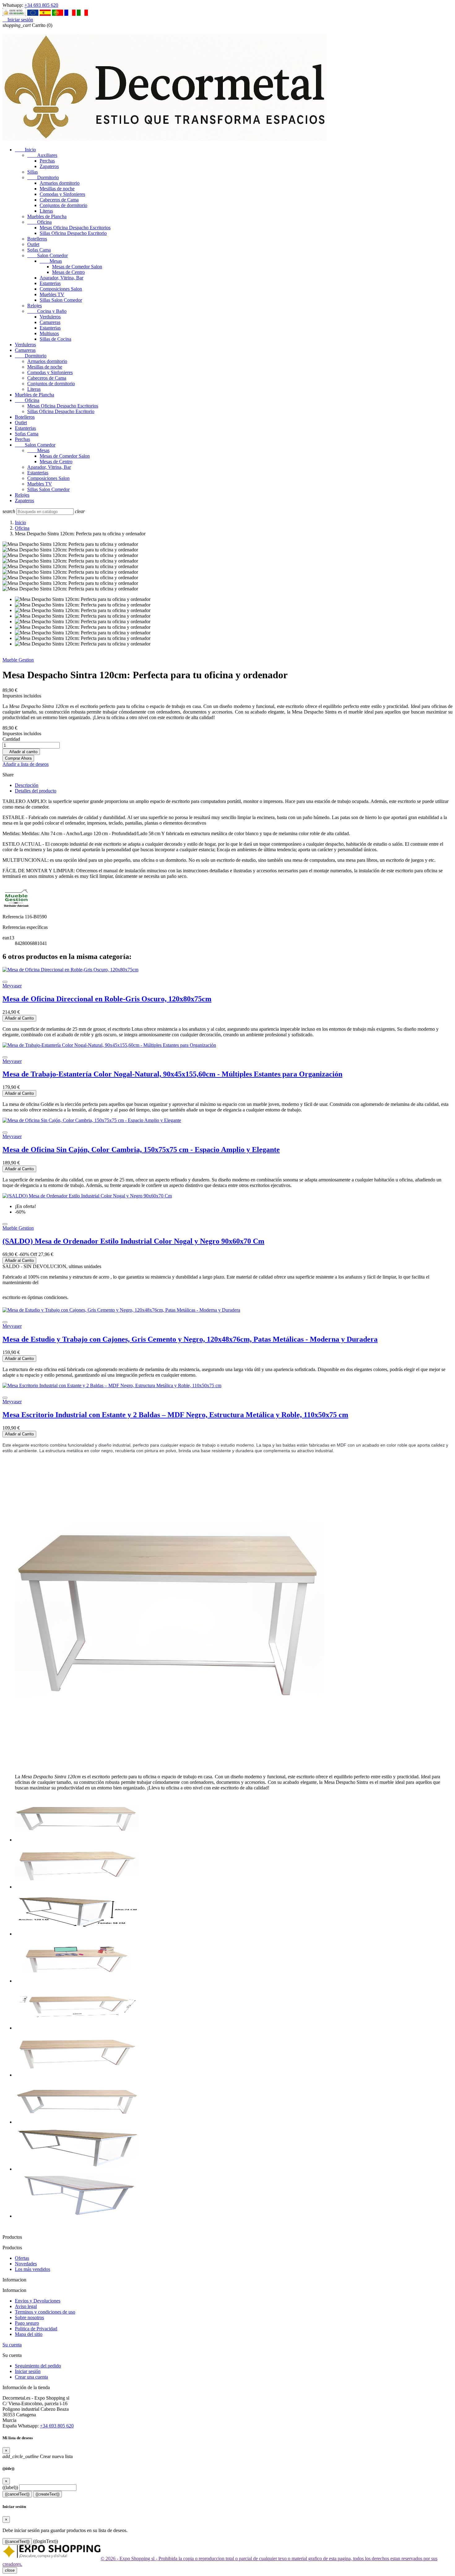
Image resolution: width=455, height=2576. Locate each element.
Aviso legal (26, 2306)
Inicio (25, 150)
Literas (46, 211)
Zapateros (49, 166)
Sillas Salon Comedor (61, 300)
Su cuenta (12, 2345)
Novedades (26, 2264)
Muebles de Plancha (47, 216)
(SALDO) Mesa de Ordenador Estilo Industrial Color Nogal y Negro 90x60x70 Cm (133, 1241)
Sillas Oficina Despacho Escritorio (73, 233)
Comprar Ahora (18, 758)
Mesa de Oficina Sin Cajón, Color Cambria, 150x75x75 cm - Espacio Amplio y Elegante (141, 1150)
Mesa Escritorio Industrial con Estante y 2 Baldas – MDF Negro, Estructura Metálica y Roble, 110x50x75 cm (175, 1415)
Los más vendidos (32, 2269)
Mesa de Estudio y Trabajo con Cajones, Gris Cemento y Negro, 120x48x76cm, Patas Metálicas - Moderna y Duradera (190, 1339)
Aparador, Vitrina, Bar (61, 278)
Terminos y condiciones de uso (45, 2312)
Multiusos (49, 333)
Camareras (50, 322)
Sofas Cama (39, 250)
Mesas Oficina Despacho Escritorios (75, 228)
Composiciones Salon (61, 289)
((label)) (10, 2487)
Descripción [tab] (27, 785)
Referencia (14, 917)
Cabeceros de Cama (59, 200)
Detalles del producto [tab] (36, 791)
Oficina (39, 222)
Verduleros (50, 317)
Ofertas (22, 2258)
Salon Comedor (48, 255)
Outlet (33, 244)
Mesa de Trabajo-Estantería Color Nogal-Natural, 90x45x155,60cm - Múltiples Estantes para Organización (172, 1074)
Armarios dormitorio (60, 183)
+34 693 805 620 (41, 5)
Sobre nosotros (29, 2317)
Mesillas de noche (57, 189)
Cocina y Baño (47, 311)
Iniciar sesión (28, 2371)
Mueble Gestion (18, 660)
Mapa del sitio (29, 2334)
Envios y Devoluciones (38, 2301)
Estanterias (50, 283)
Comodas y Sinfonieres (62, 194)
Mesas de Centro (68, 272)
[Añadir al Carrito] (5, 982)
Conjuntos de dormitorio (63, 205)
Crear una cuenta (31, 2377)
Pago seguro (27, 2323)
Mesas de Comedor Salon (77, 267)
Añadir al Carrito (19, 1018)
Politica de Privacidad (36, 2329)
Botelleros (37, 239)
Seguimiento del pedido (38, 2366)
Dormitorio (43, 177)
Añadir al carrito (21, 752)
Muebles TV (52, 294)
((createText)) (48, 2494)
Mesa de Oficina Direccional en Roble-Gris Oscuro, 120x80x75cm (107, 999)
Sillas (32, 172)
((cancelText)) (17, 2494)
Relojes (35, 306)
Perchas (47, 161)
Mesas (51, 261)
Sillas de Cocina (55, 339)
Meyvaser (12, 986)
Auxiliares (42, 155)
